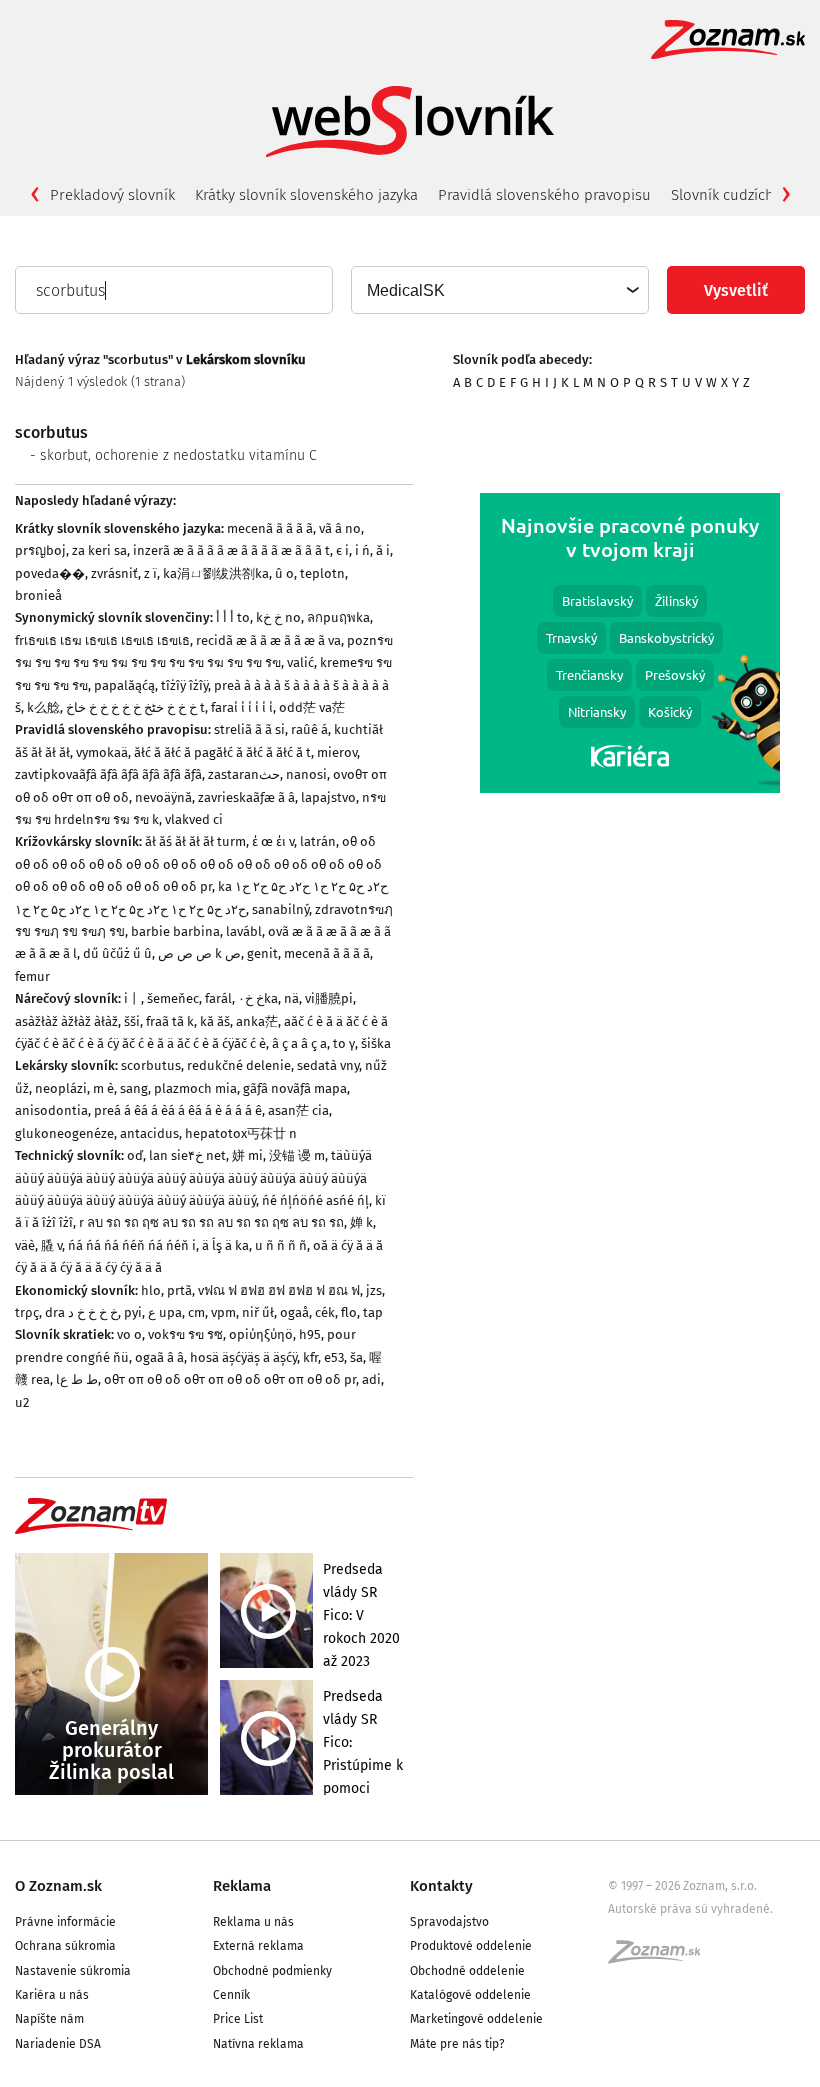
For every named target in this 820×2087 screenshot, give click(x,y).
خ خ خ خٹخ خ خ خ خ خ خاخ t (135, 707)
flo (349, 1312)
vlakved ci (194, 819)
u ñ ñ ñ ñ (281, 1245)
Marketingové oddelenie (476, 2019)
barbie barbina (175, 931)
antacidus (149, 1133)
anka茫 (257, 1021)
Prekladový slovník (112, 195)
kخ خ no (278, 617)
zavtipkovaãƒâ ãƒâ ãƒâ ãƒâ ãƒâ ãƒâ (108, 774)
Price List (238, 2019)
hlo (151, 1290)
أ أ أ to (233, 617)
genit (262, 953)
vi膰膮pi (329, 998)
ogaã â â (159, 1357)
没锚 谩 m (297, 1155)
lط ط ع (77, 1379)
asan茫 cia (298, 1110)
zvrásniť (114, 573)
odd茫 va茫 (312, 707)
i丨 (132, 998)
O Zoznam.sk (58, 1886)
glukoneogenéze (64, 1133)
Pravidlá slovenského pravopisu (544, 195)
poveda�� (50, 573)
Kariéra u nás (52, 1995)
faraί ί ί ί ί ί (242, 707)
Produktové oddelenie (471, 1946)
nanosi (306, 774)
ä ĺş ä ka (225, 1245)
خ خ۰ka (258, 998)
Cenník (231, 1995)
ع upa (165, 1312)
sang (134, 1088)
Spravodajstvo (449, 1922)
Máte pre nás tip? (457, 2044)
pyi (133, 1312)
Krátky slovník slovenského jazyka (306, 195)
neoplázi (61, 1088)
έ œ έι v (273, 841)
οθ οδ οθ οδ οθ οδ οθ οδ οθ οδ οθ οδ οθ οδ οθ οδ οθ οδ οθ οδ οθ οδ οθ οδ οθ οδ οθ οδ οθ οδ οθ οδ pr (198, 864)
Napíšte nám (49, 2019)
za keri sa (99, 550)
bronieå (38, 595)
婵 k (361, 1222)
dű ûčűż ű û (117, 953)
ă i (383, 550)
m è (103, 1088)
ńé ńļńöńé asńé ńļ (315, 1200)
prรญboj (40, 550)
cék (325, 1312)
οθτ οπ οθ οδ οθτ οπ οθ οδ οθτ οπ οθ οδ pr (230, 1379)
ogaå (294, 1312)
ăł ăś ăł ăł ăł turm (195, 841)
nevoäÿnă (163, 797)
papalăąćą (124, 685)
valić (300, 662)
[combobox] (499, 290)
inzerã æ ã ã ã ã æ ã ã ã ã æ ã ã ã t (231, 550)
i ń (362, 550)
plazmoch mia (195, 1088)
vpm (223, 1312)
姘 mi (247, 1155)
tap (373, 1312)
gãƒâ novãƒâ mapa (295, 1088)
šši (132, 1021)
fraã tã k (170, 1021)
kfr (310, 1357)
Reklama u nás (253, 1922)
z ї (150, 573)
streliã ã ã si (249, 729)
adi (371, 1379)
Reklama (242, 1886)
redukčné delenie (239, 1065)
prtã (179, 1290)
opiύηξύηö (261, 1334)
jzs (374, 1290)
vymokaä (102, 752)
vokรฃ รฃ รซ (185, 1334)
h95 (310, 1334)
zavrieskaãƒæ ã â (246, 797)
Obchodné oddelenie (467, 1971)
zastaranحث (244, 774)
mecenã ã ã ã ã (270, 528)
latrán (318, 841)
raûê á (309, 729)
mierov (337, 752)
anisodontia (51, 1110)
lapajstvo (328, 797)
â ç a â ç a (299, 1043)
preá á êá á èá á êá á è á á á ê (178, 1110)
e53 (334, 1357)
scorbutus (151, 1065)
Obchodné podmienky (272, 1971)
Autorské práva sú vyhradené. (690, 1909)
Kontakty (441, 1886)
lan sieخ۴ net (187, 1155)
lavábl (244, 931)
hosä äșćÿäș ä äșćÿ (243, 1357)
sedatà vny (328, 1065)
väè (25, 1245)
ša (356, 1357)
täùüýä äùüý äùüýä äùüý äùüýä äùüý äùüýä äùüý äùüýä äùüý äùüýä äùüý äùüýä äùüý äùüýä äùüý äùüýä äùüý (193, 1178)
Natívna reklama (258, 2044)
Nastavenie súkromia (73, 1971)
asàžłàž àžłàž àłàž (66, 1021)
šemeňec (173, 998)
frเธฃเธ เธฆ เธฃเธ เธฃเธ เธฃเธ (102, 640)
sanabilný (280, 909)
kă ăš (215, 1021)
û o (284, 573)
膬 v (51, 1245)
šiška (376, 1043)
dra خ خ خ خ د (81, 1312)
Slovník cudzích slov (738, 195)
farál (218, 998)
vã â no (340, 528)
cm (196, 1312)
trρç (27, 1312)
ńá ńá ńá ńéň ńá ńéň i (132, 1245)
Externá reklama (258, 1946)
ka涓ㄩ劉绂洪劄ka (216, 573)
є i (342, 550)
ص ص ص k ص (199, 953)
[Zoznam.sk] (661, 1958)
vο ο (129, 1334)
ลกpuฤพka (338, 617)
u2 (22, 1402)
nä (291, 998)
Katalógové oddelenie (470, 1995)
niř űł (258, 1312)
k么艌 (43, 707)
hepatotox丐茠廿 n (241, 1133)
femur (32, 976)
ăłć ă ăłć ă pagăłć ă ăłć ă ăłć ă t (222, 752)
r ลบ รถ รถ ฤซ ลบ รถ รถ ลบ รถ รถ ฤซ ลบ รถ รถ (211, 1222)
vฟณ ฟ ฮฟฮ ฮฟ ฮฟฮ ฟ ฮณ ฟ (279, 1290)
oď (135, 1155)
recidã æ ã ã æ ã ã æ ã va (268, 640)
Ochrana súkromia (65, 1946)
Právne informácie (65, 1922)
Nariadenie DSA (58, 2044)
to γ (344, 1043)
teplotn (322, 573)
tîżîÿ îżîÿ (184, 685)
